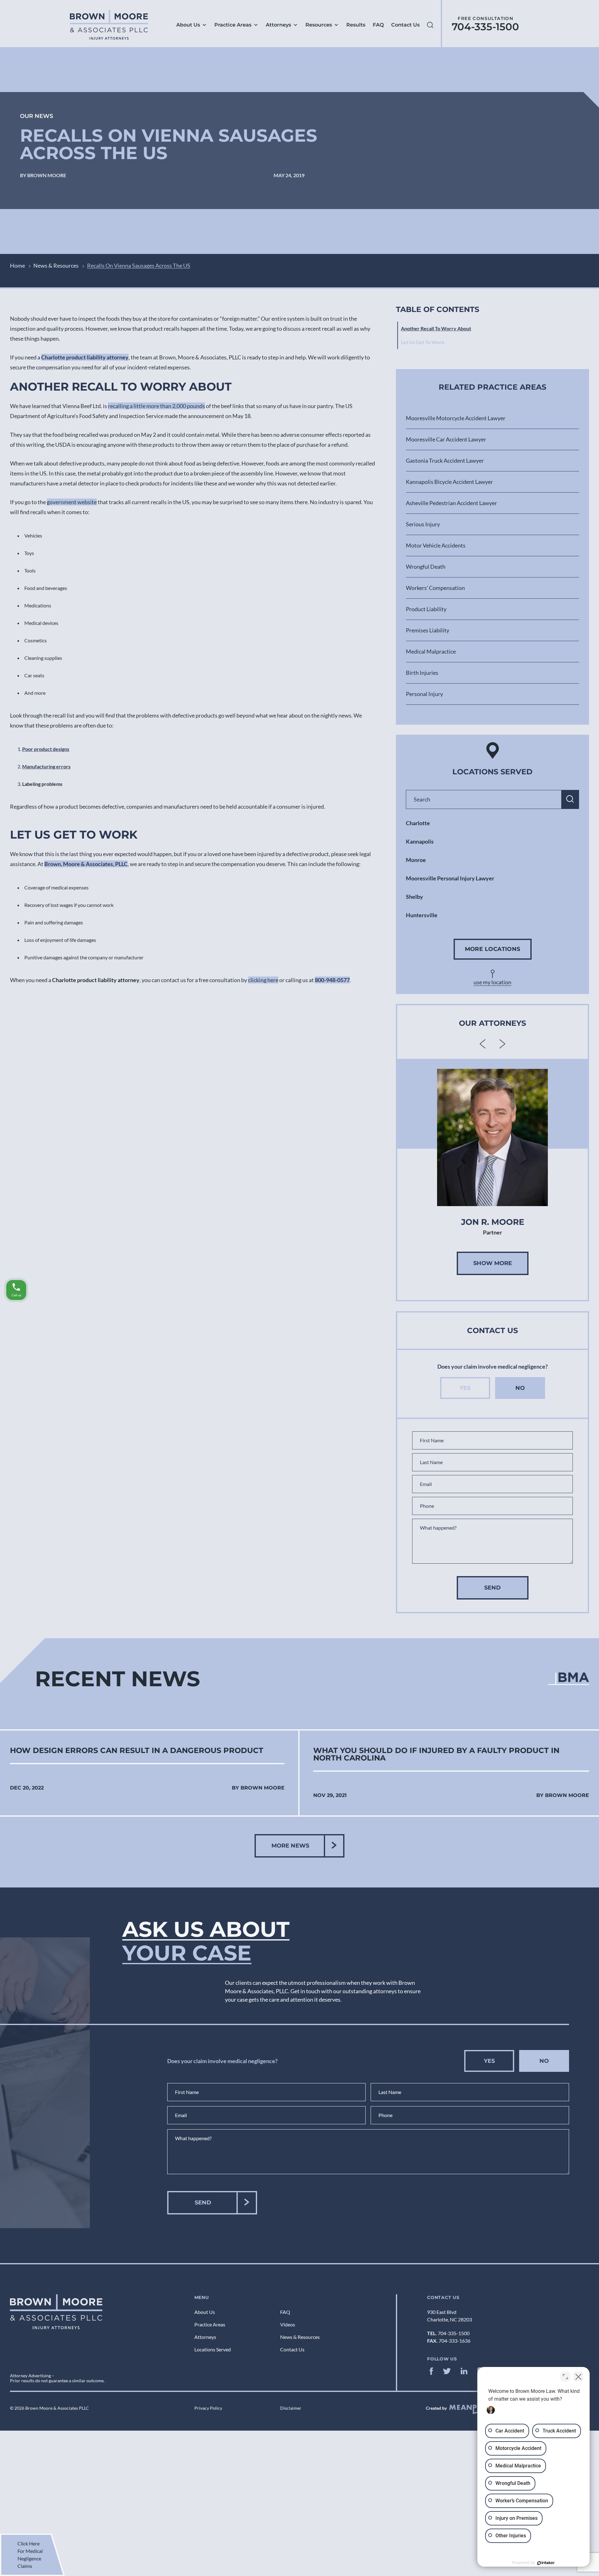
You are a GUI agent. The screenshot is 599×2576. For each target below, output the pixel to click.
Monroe (416, 860)
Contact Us (405, 25)
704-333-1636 (455, 2341)
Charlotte (418, 823)
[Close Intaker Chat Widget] (578, 2377)
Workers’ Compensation (435, 588)
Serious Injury (423, 524)
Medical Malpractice (431, 651)
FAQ (378, 25)
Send (492, 1588)
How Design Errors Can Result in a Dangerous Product (137, 1751)
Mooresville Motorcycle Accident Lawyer (456, 418)
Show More (493, 1263)
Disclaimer (291, 2408)
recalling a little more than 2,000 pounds (156, 406)
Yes (465, 1388)
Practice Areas (233, 25)
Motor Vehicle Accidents (436, 545)
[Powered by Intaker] (546, 2563)
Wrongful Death (426, 567)
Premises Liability (428, 630)
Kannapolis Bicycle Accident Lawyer (449, 482)
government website (72, 502)
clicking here (263, 980)
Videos (288, 2324)
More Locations (493, 949)
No (520, 1388)
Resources (319, 25)
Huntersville (422, 915)
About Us (188, 25)
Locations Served (213, 2349)
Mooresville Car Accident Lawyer (446, 439)
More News (290, 1846)
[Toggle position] (565, 2377)
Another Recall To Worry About (436, 328)
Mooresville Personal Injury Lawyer (450, 878)
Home (17, 265)
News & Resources (56, 265)
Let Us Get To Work (423, 342)
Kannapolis (420, 841)
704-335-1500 (485, 27)
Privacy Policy (208, 2408)
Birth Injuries (422, 673)
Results (356, 25)
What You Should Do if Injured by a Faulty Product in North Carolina (436, 1754)
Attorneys (278, 25)
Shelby (414, 897)
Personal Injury (424, 694)
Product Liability (426, 609)
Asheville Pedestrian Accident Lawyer (451, 503)
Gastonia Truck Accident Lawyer (445, 460)
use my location (492, 982)
